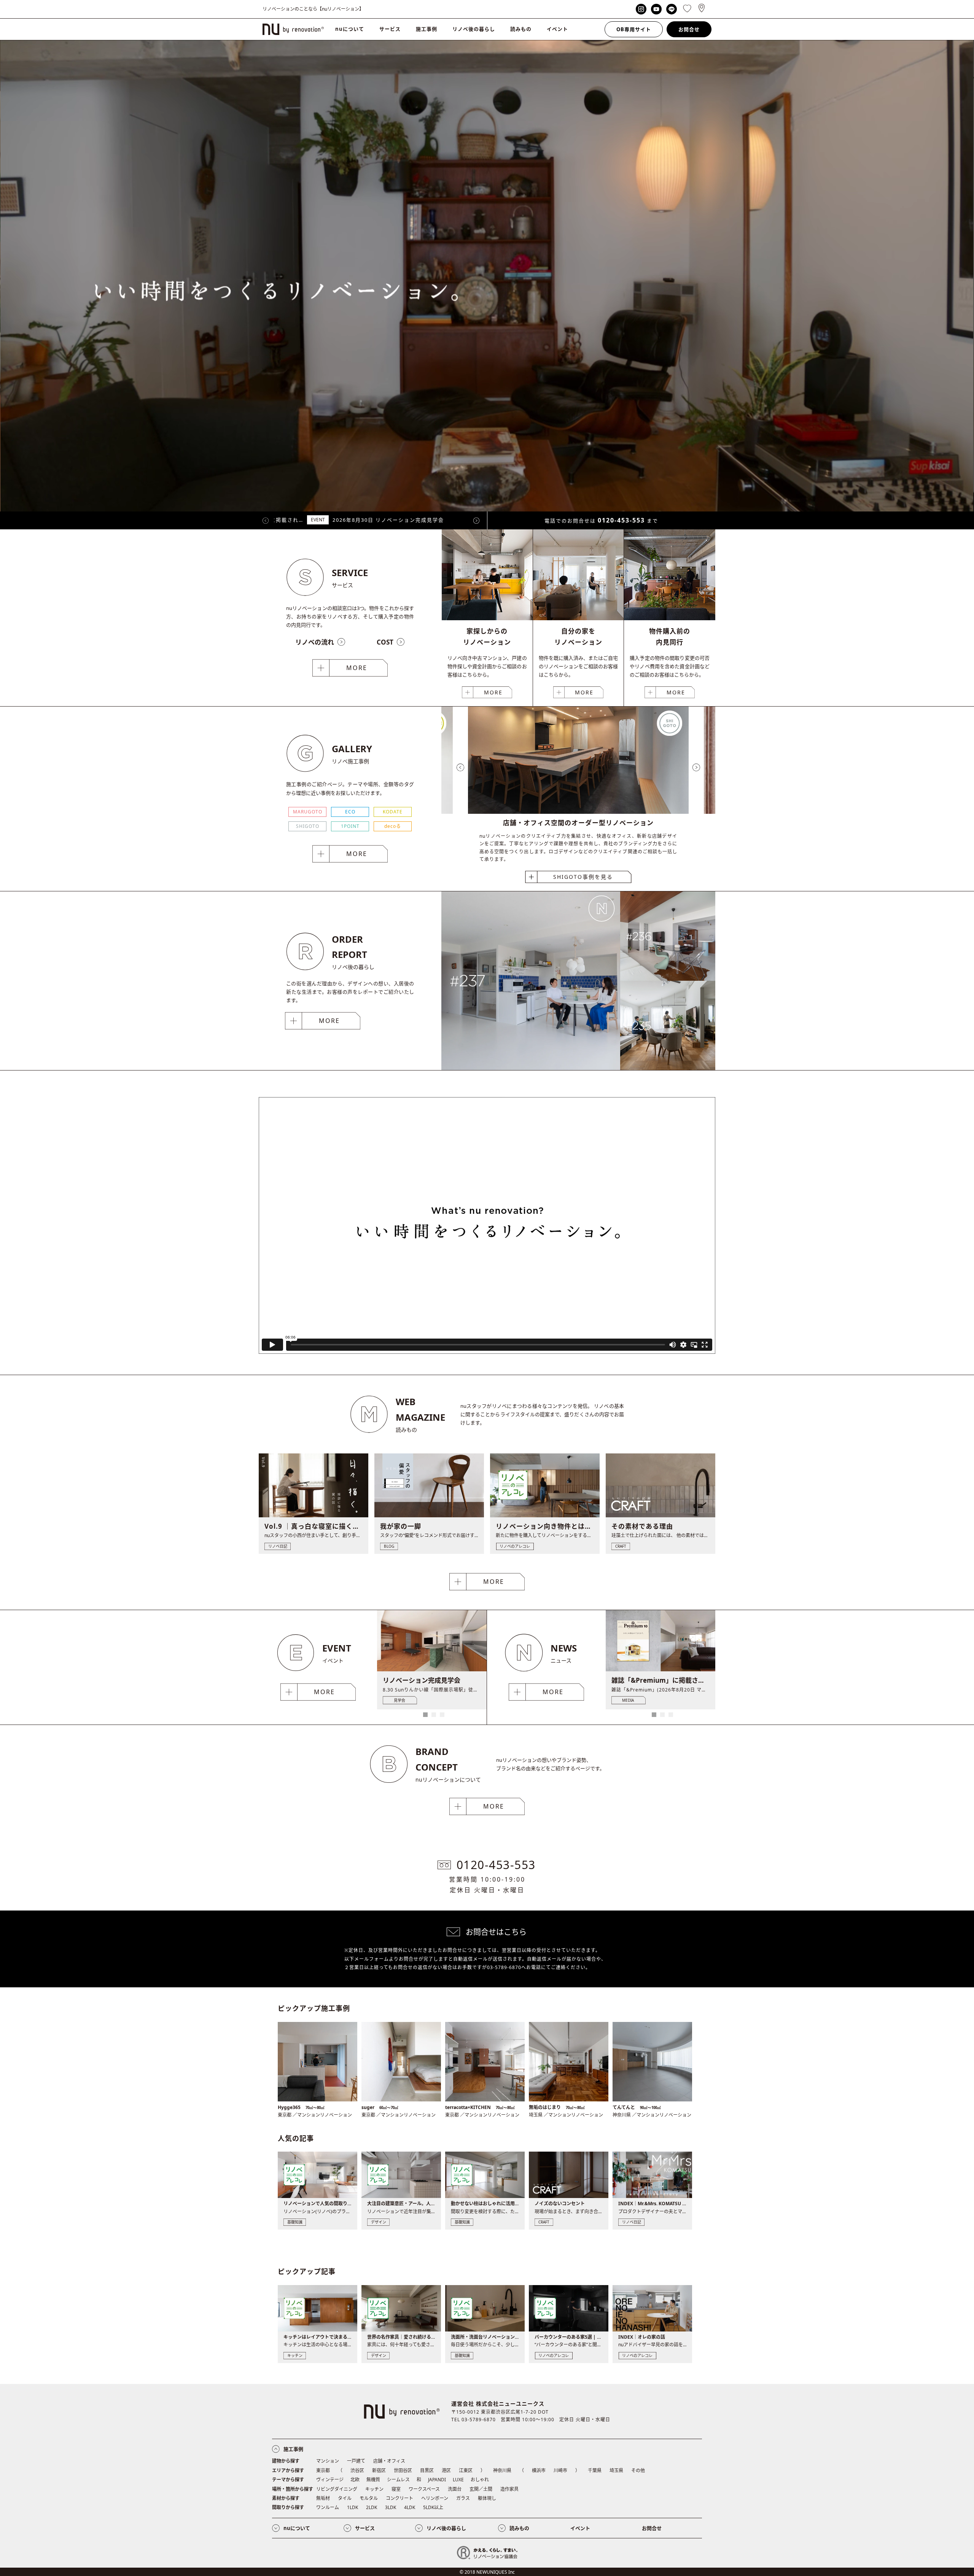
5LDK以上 (433, 2507)
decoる (393, 826)
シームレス (398, 2480)
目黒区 (427, 2470)
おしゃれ (480, 2480)
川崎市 (560, 2470)
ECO (350, 812)
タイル (345, 2498)
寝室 (396, 2489)
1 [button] (425, 1715)
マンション (328, 2461)
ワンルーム (328, 2507)
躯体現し (487, 2498)
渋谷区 (357, 2470)
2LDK (372, 2507)
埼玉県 (616, 2470)
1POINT (350, 826)
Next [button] (476, 521)
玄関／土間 (481, 2489)
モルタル (369, 2498)
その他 (638, 2470)
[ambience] (668, 979)
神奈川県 (502, 2470)
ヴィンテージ (330, 2480)
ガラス (463, 2498)
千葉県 (595, 2470)
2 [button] (434, 1715)
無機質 (373, 2480)
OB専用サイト (634, 29)
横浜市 (539, 2470)
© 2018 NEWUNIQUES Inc (487, 2572)
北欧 (355, 2480)
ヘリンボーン (435, 2498)
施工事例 (427, 29)
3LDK (391, 2507)
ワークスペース (424, 2489)
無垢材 (323, 2498)
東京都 (323, 2470)
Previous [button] (266, 521)
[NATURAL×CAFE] (668, 1068)
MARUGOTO (308, 812)
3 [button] (442, 1715)
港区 (446, 2470)
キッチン (374, 2489)
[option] (370, 520)
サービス (390, 29)
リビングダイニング (337, 2489)
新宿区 (379, 2470)
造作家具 (509, 2489)
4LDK (410, 2507)
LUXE (458, 2480)
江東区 (466, 2470)
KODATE (393, 812)
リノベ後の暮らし (474, 29)
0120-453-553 (621, 520)
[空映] (531, 1068)
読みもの (521, 29)
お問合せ (689, 29)
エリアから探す (288, 2470)
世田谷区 (403, 2470)
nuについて (350, 29)
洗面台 (455, 2489)
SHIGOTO (308, 826)
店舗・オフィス (389, 2461)
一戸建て (356, 2461)
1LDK (353, 2507)
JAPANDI (437, 2480)
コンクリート (399, 2498)
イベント (557, 29)
